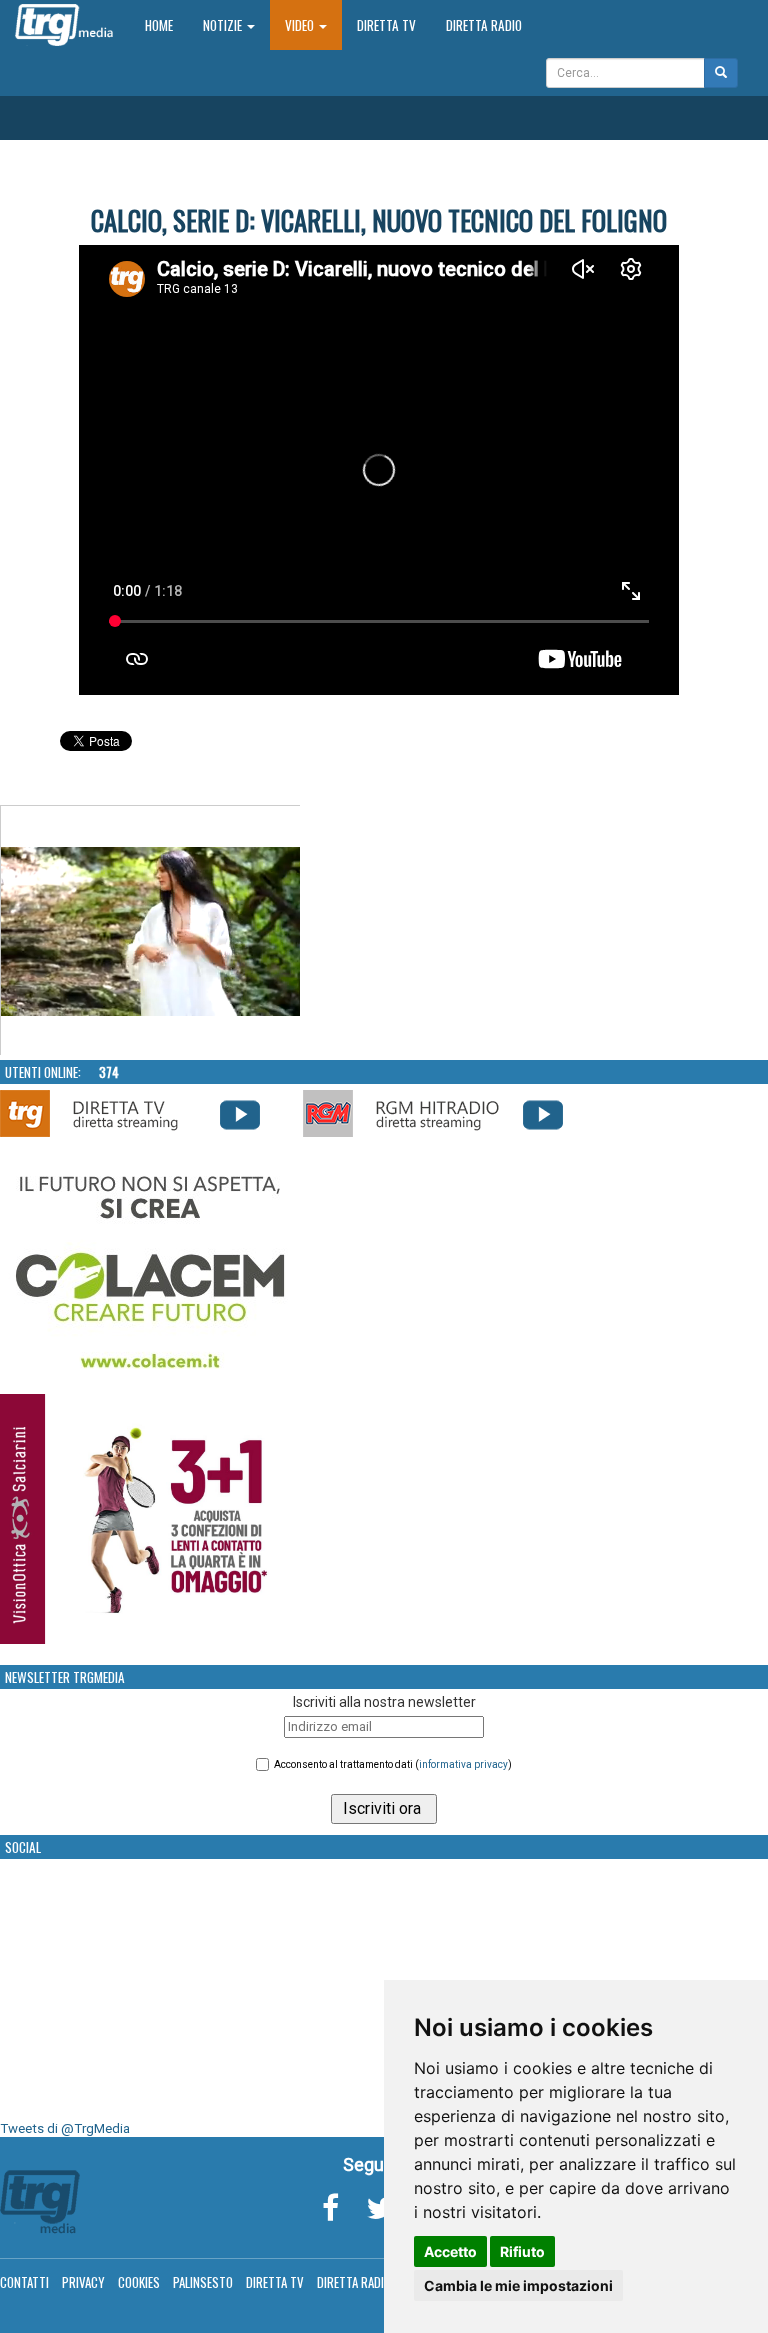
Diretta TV (386, 25)
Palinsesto (203, 2282)
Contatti (24, 2282)
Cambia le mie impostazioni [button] (518, 2285)
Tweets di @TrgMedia (65, 2128)
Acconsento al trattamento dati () (393, 1764)
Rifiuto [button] (522, 2251)
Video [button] (301, 25)
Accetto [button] (450, 2251)
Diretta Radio (484, 25)
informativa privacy (463, 1764)
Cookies (139, 2282)
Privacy (83, 2282)
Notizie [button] (224, 25)
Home (166, 24)
